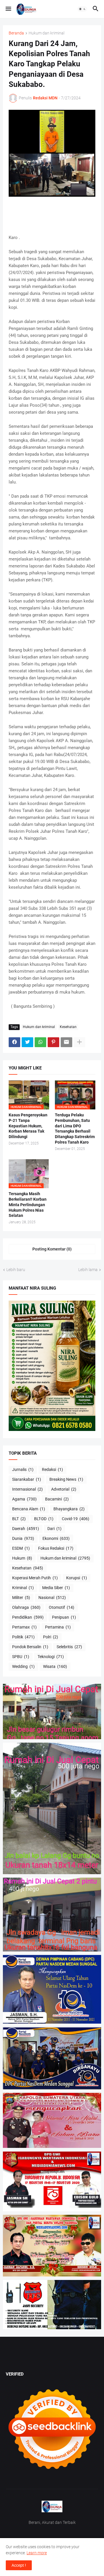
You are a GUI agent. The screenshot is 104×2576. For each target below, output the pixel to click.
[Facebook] (14, 1042)
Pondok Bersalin (30, 1647)
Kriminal (23, 1588)
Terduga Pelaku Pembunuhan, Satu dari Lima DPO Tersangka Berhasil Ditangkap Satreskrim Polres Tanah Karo (75, 1129)
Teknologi (51, 1657)
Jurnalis (23, 1469)
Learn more (37, 2553)
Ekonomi (56, 1538)
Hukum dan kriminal (47, 33)
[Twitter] (27, 1042)
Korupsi (77, 1578)
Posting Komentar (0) (52, 1249)
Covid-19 (76, 1519)
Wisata (55, 1666)
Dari (54, 1529)
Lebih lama (88, 1270)
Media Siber (56, 1588)
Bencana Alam (29, 1509)
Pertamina (58, 1627)
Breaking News (66, 1479)
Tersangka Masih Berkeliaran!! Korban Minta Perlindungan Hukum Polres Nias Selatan (28, 1205)
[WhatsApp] (40, 1042)
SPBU (21, 1657)
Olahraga (26, 1607)
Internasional (27, 1489)
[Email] (66, 1042)
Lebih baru (16, 1270)
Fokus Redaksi (56, 1548)
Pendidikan (28, 1617)
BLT (19, 1519)
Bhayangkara (69, 1509)
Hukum (22, 1558)
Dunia (23, 1538)
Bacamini (57, 1499)
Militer (21, 1598)
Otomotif (62, 1607)
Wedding (23, 1666)
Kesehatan (68, 1027)
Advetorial (64, 1489)
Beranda (16, 33)
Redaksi (52, 1469)
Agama (24, 1499)
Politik (23, 1637)
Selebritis (69, 1647)
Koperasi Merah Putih (35, 1578)
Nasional (52, 1598)
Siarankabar (27, 1479)
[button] (8, 9)
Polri (51, 1637)
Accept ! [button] (19, 2565)
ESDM (21, 1548)
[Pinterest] (53, 1042)
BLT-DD (44, 1519)
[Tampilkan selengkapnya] (79, 1042)
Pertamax (24, 1627)
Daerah (26, 1529)
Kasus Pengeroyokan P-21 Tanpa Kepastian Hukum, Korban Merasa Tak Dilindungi (28, 1126)
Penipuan (64, 1617)
